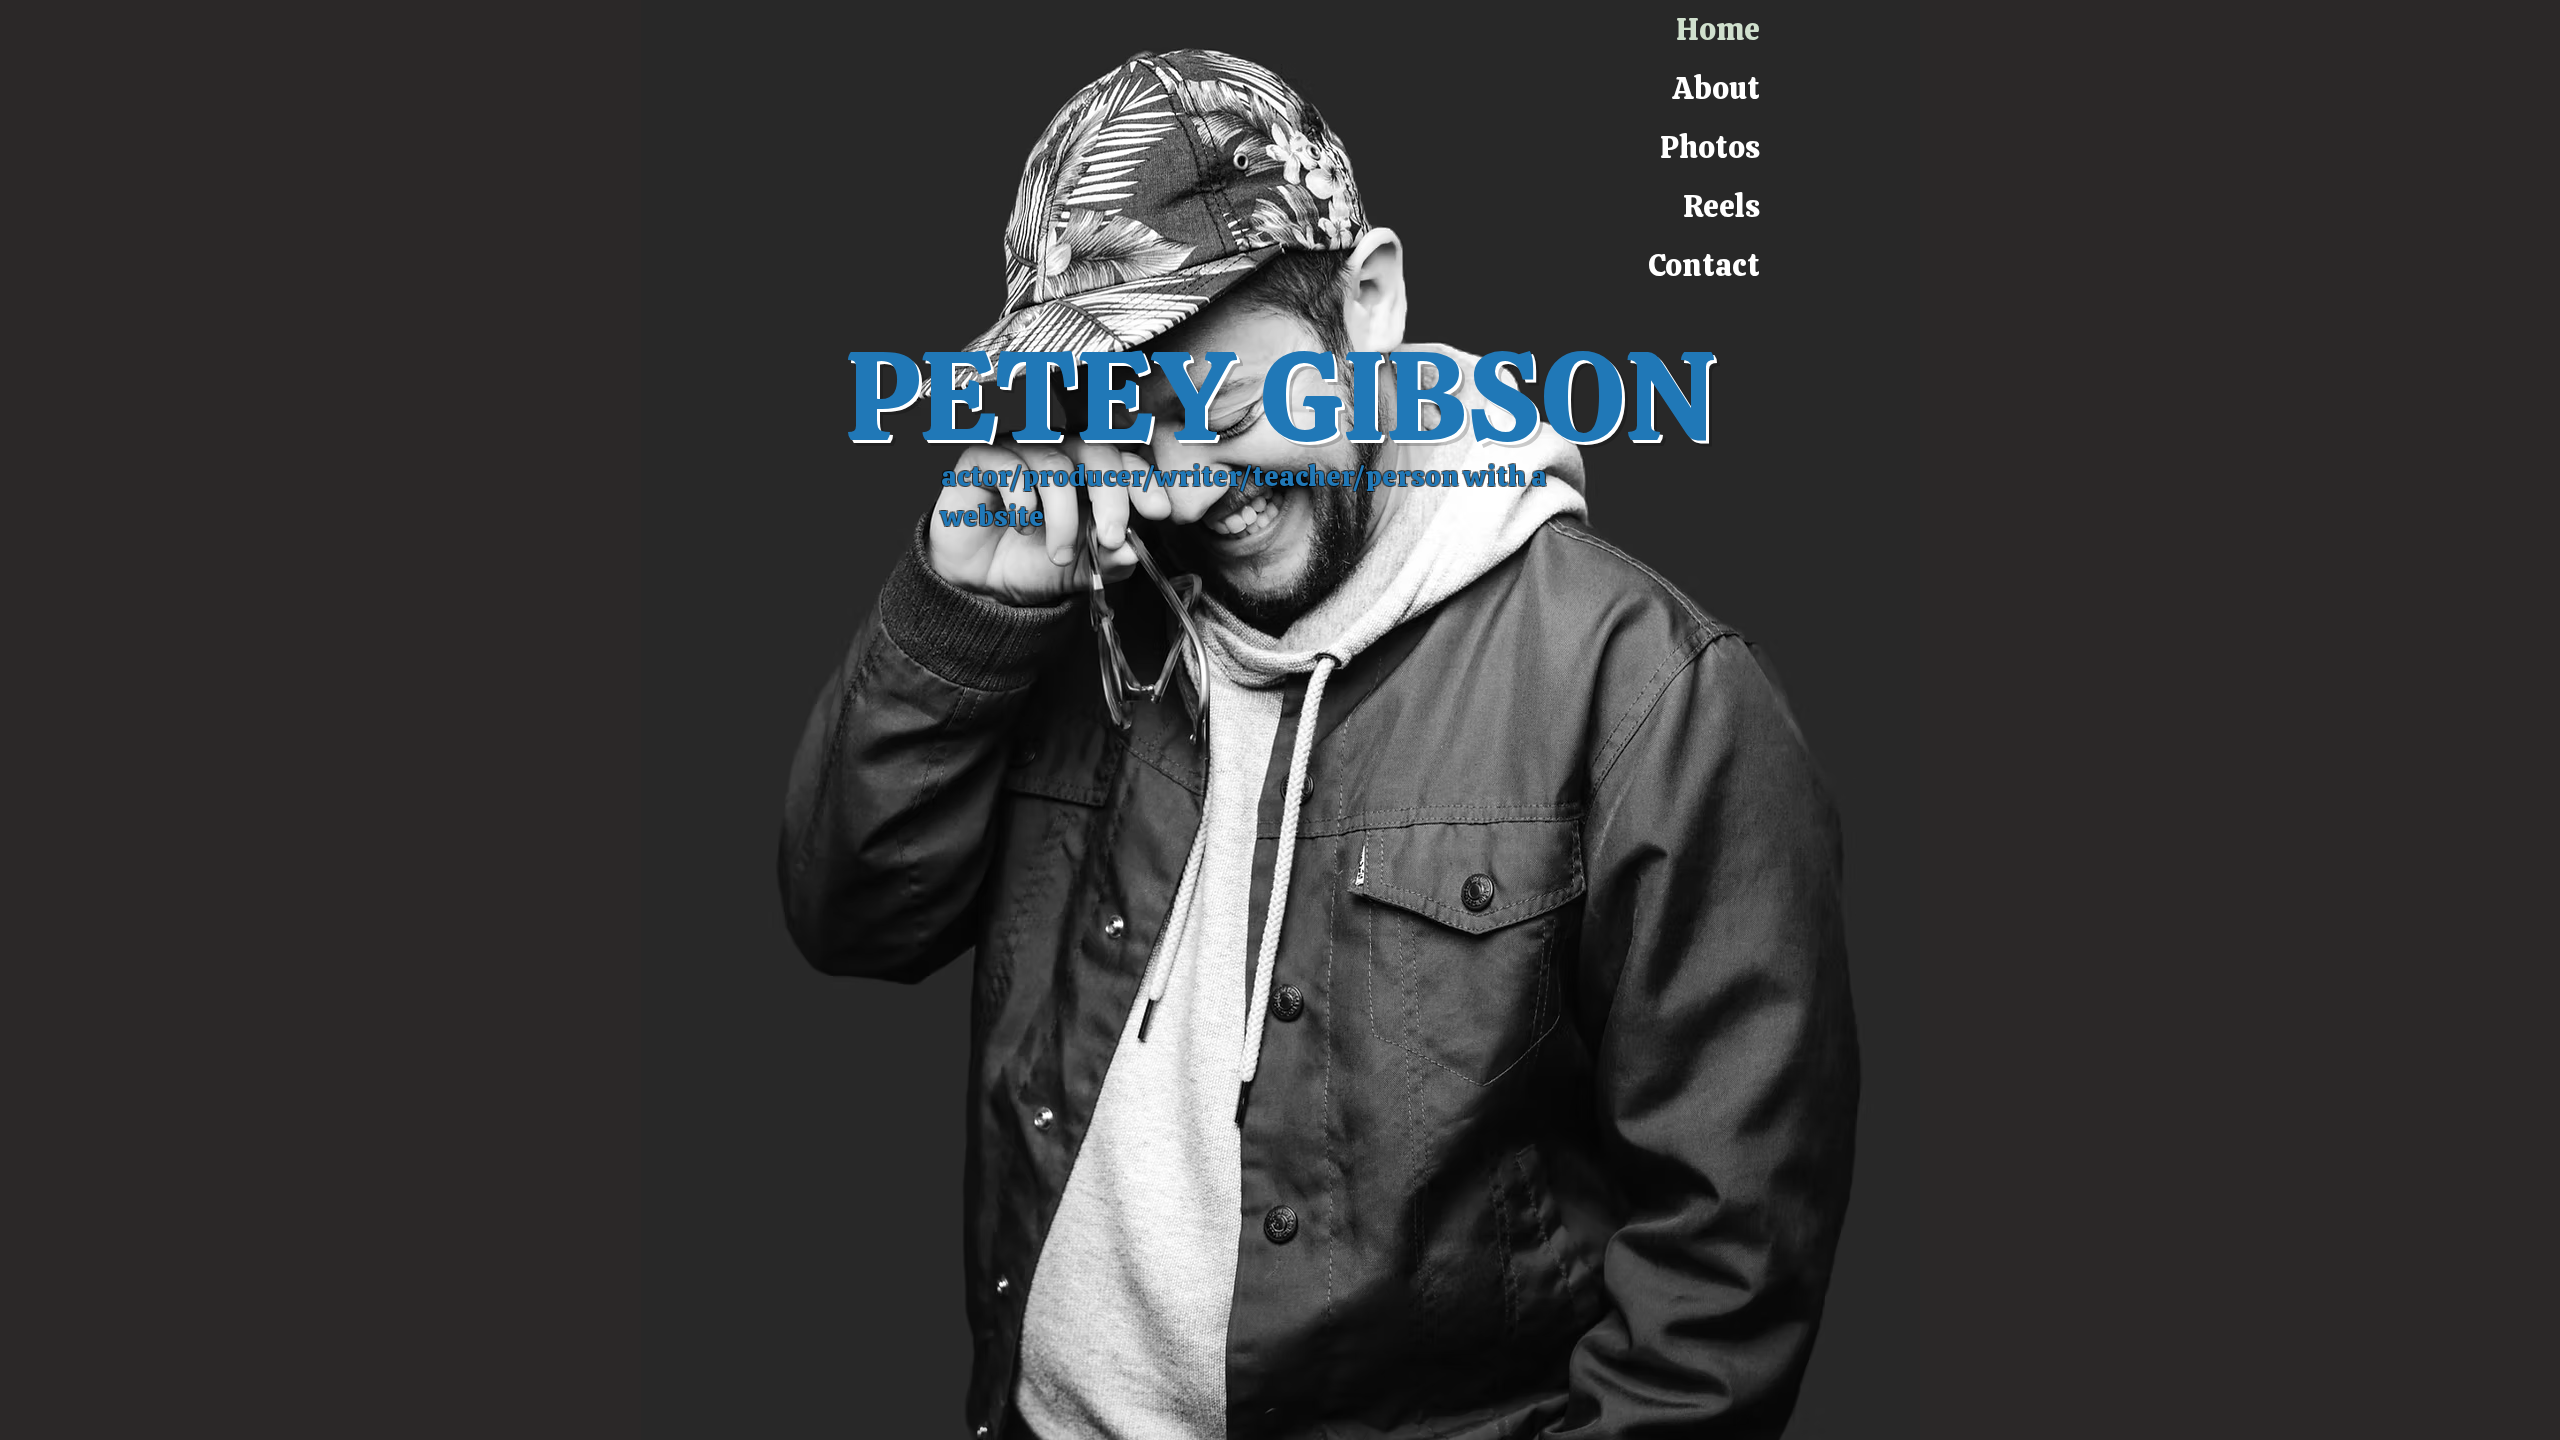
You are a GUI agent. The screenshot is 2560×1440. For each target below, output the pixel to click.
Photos (1710, 147)
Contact (1704, 265)
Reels (1721, 206)
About (1716, 88)
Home (1718, 29)
